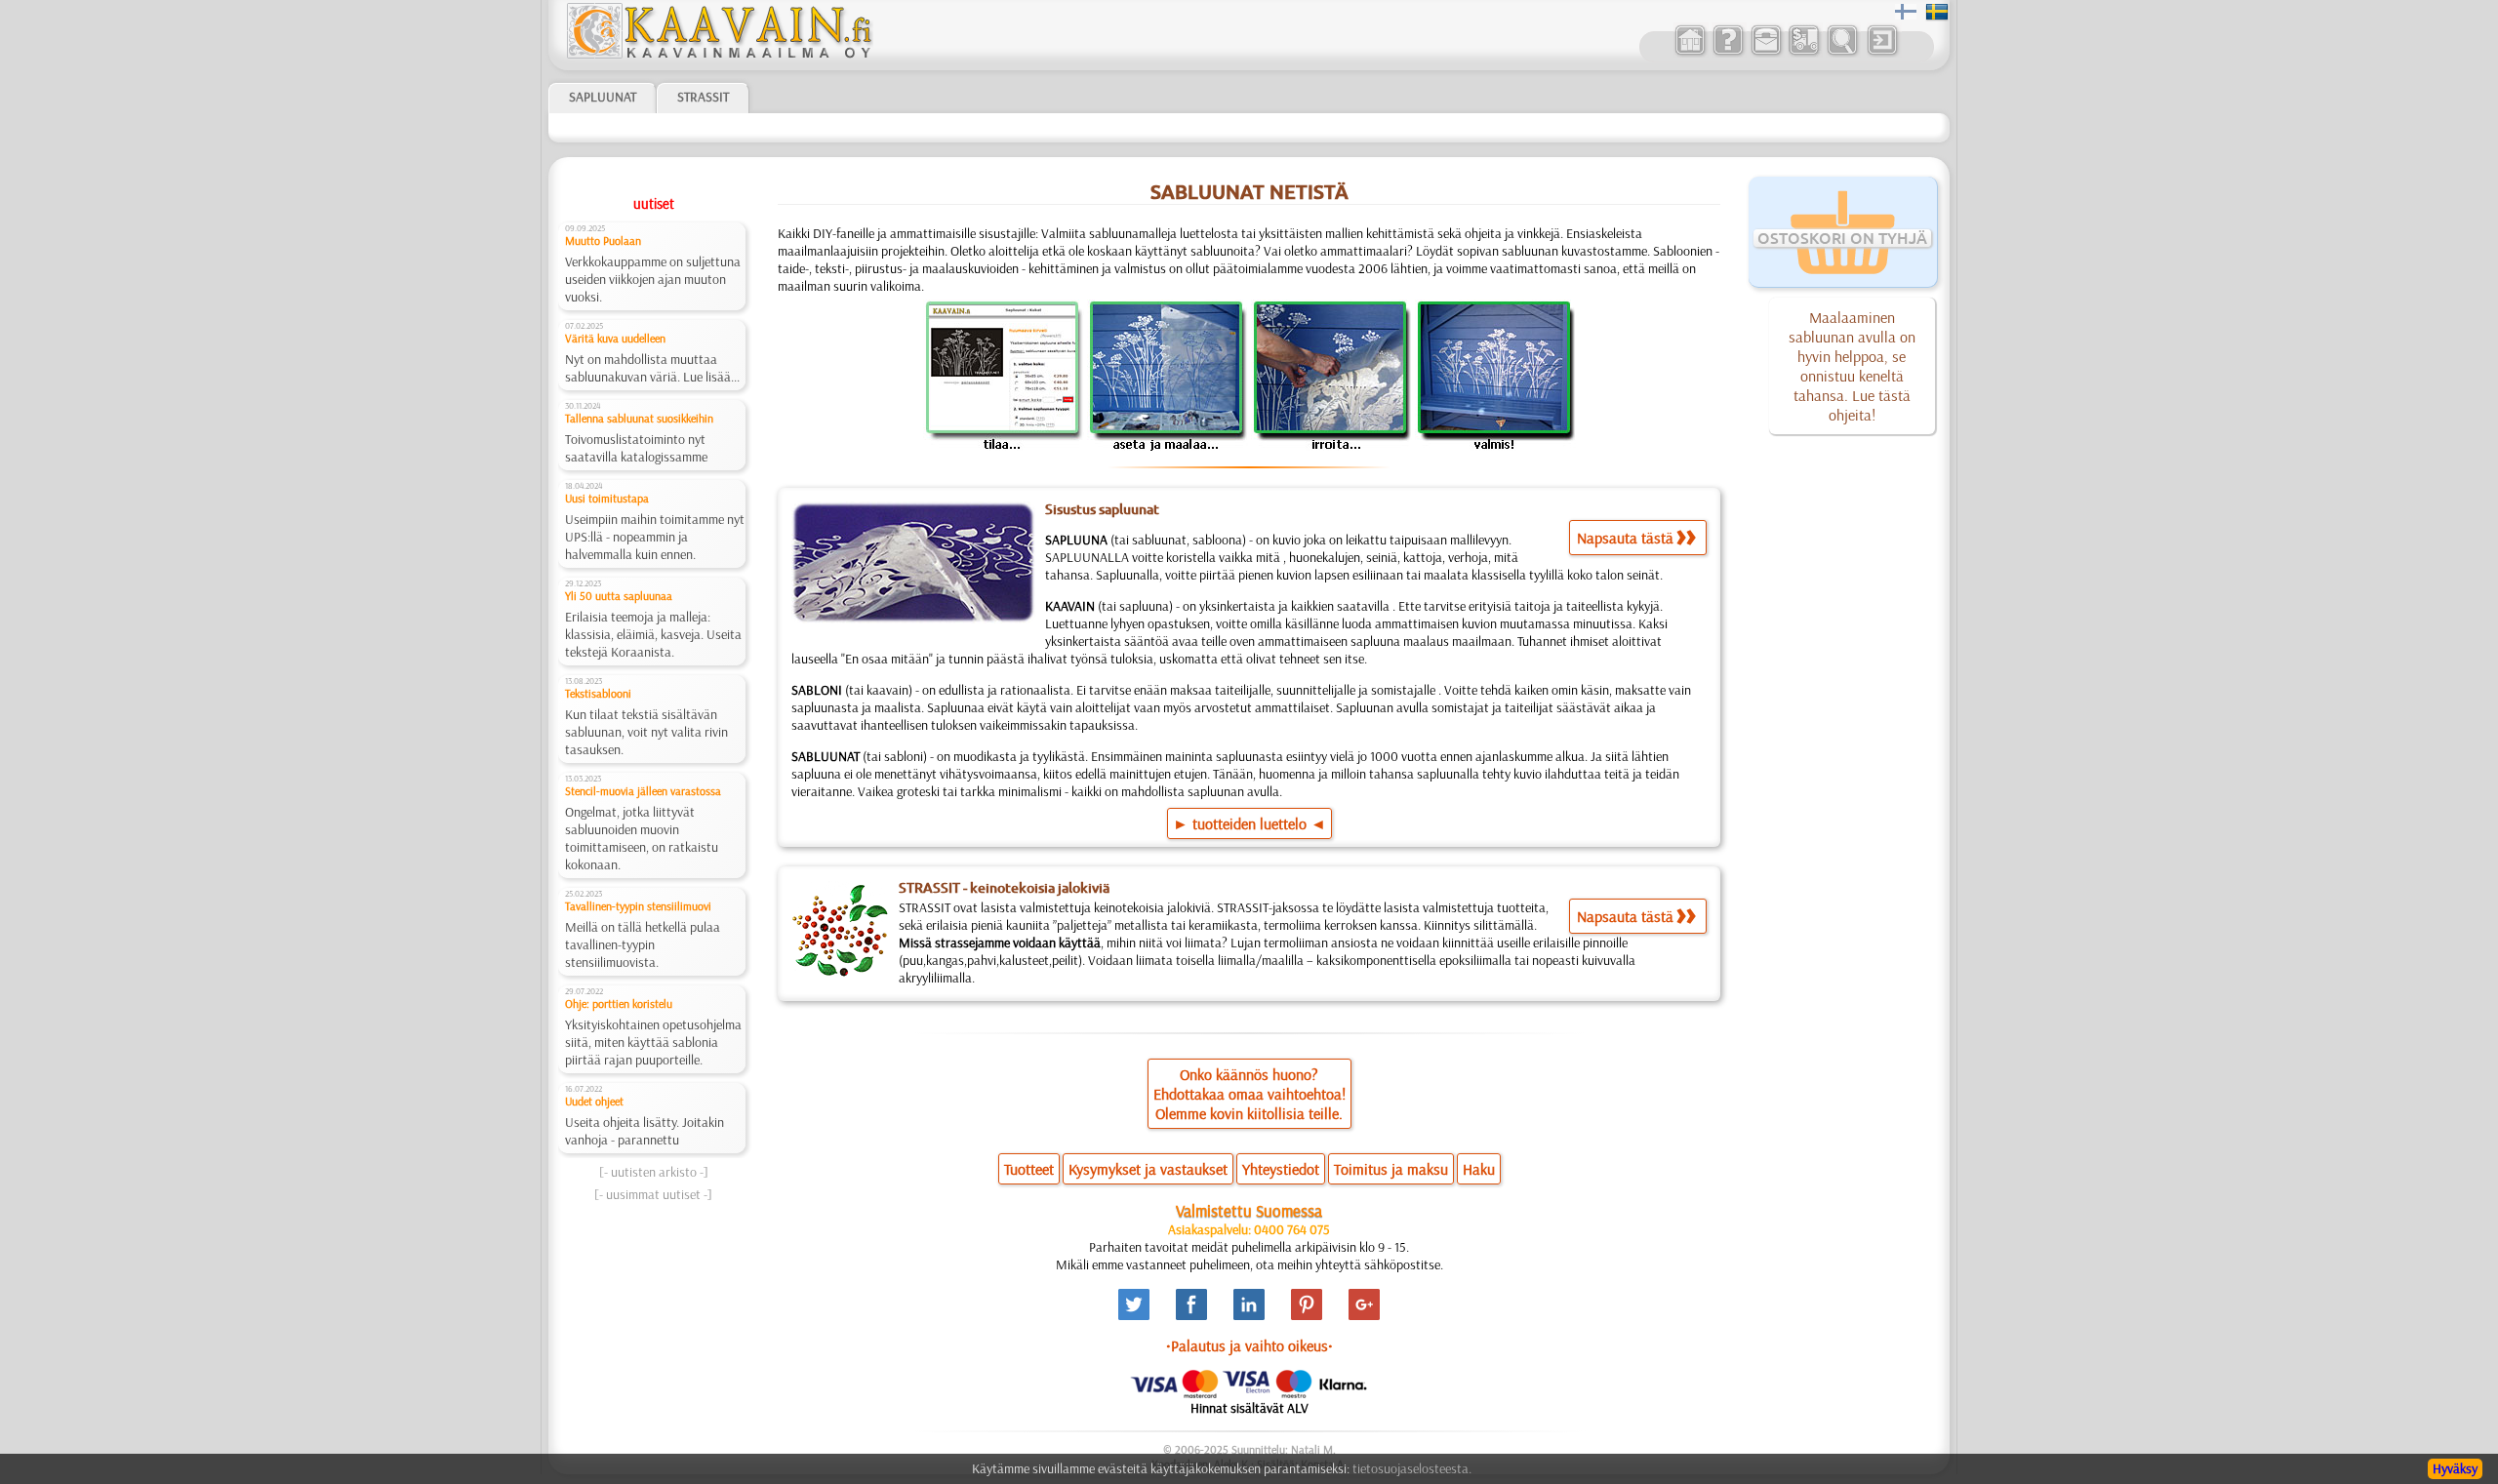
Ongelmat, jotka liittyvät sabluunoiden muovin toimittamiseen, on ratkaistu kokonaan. (642, 838)
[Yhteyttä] (1766, 53)
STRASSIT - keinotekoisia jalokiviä (1004, 888)
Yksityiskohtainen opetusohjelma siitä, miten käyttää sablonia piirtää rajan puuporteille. (653, 1042)
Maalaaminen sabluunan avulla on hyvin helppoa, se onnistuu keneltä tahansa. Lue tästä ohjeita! (1852, 366)
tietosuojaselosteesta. (1412, 1468)
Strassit (703, 97)
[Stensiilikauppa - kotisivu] (718, 54)
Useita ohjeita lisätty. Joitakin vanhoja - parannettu (645, 1131)
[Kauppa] (1690, 53)
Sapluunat (603, 97)
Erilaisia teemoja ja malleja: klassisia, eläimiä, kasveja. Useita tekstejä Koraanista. (653, 634)
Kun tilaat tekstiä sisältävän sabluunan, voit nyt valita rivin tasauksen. (646, 732)
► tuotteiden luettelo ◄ (1249, 823)
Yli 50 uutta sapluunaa (619, 596)
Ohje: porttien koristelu (619, 1003)
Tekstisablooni (598, 693)
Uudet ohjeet (594, 1101)
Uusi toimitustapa (607, 498)
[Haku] (1842, 53)
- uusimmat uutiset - (653, 1194)
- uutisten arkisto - (654, 1172)
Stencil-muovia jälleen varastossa (643, 791)
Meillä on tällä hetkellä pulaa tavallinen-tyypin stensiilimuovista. (643, 944)
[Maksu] (1804, 53)
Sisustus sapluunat (1102, 509)
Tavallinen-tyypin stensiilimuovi (638, 906)
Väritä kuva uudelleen (615, 338)
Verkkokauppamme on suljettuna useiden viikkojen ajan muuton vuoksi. (653, 279)
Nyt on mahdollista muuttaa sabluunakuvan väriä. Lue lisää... (652, 368)
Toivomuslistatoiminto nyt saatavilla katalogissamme (636, 448)
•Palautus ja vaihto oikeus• (1249, 1345)
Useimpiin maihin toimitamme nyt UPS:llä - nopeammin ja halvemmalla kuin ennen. (655, 537)
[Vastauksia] (1728, 53)
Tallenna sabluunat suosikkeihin (639, 418)
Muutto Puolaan (603, 241)
